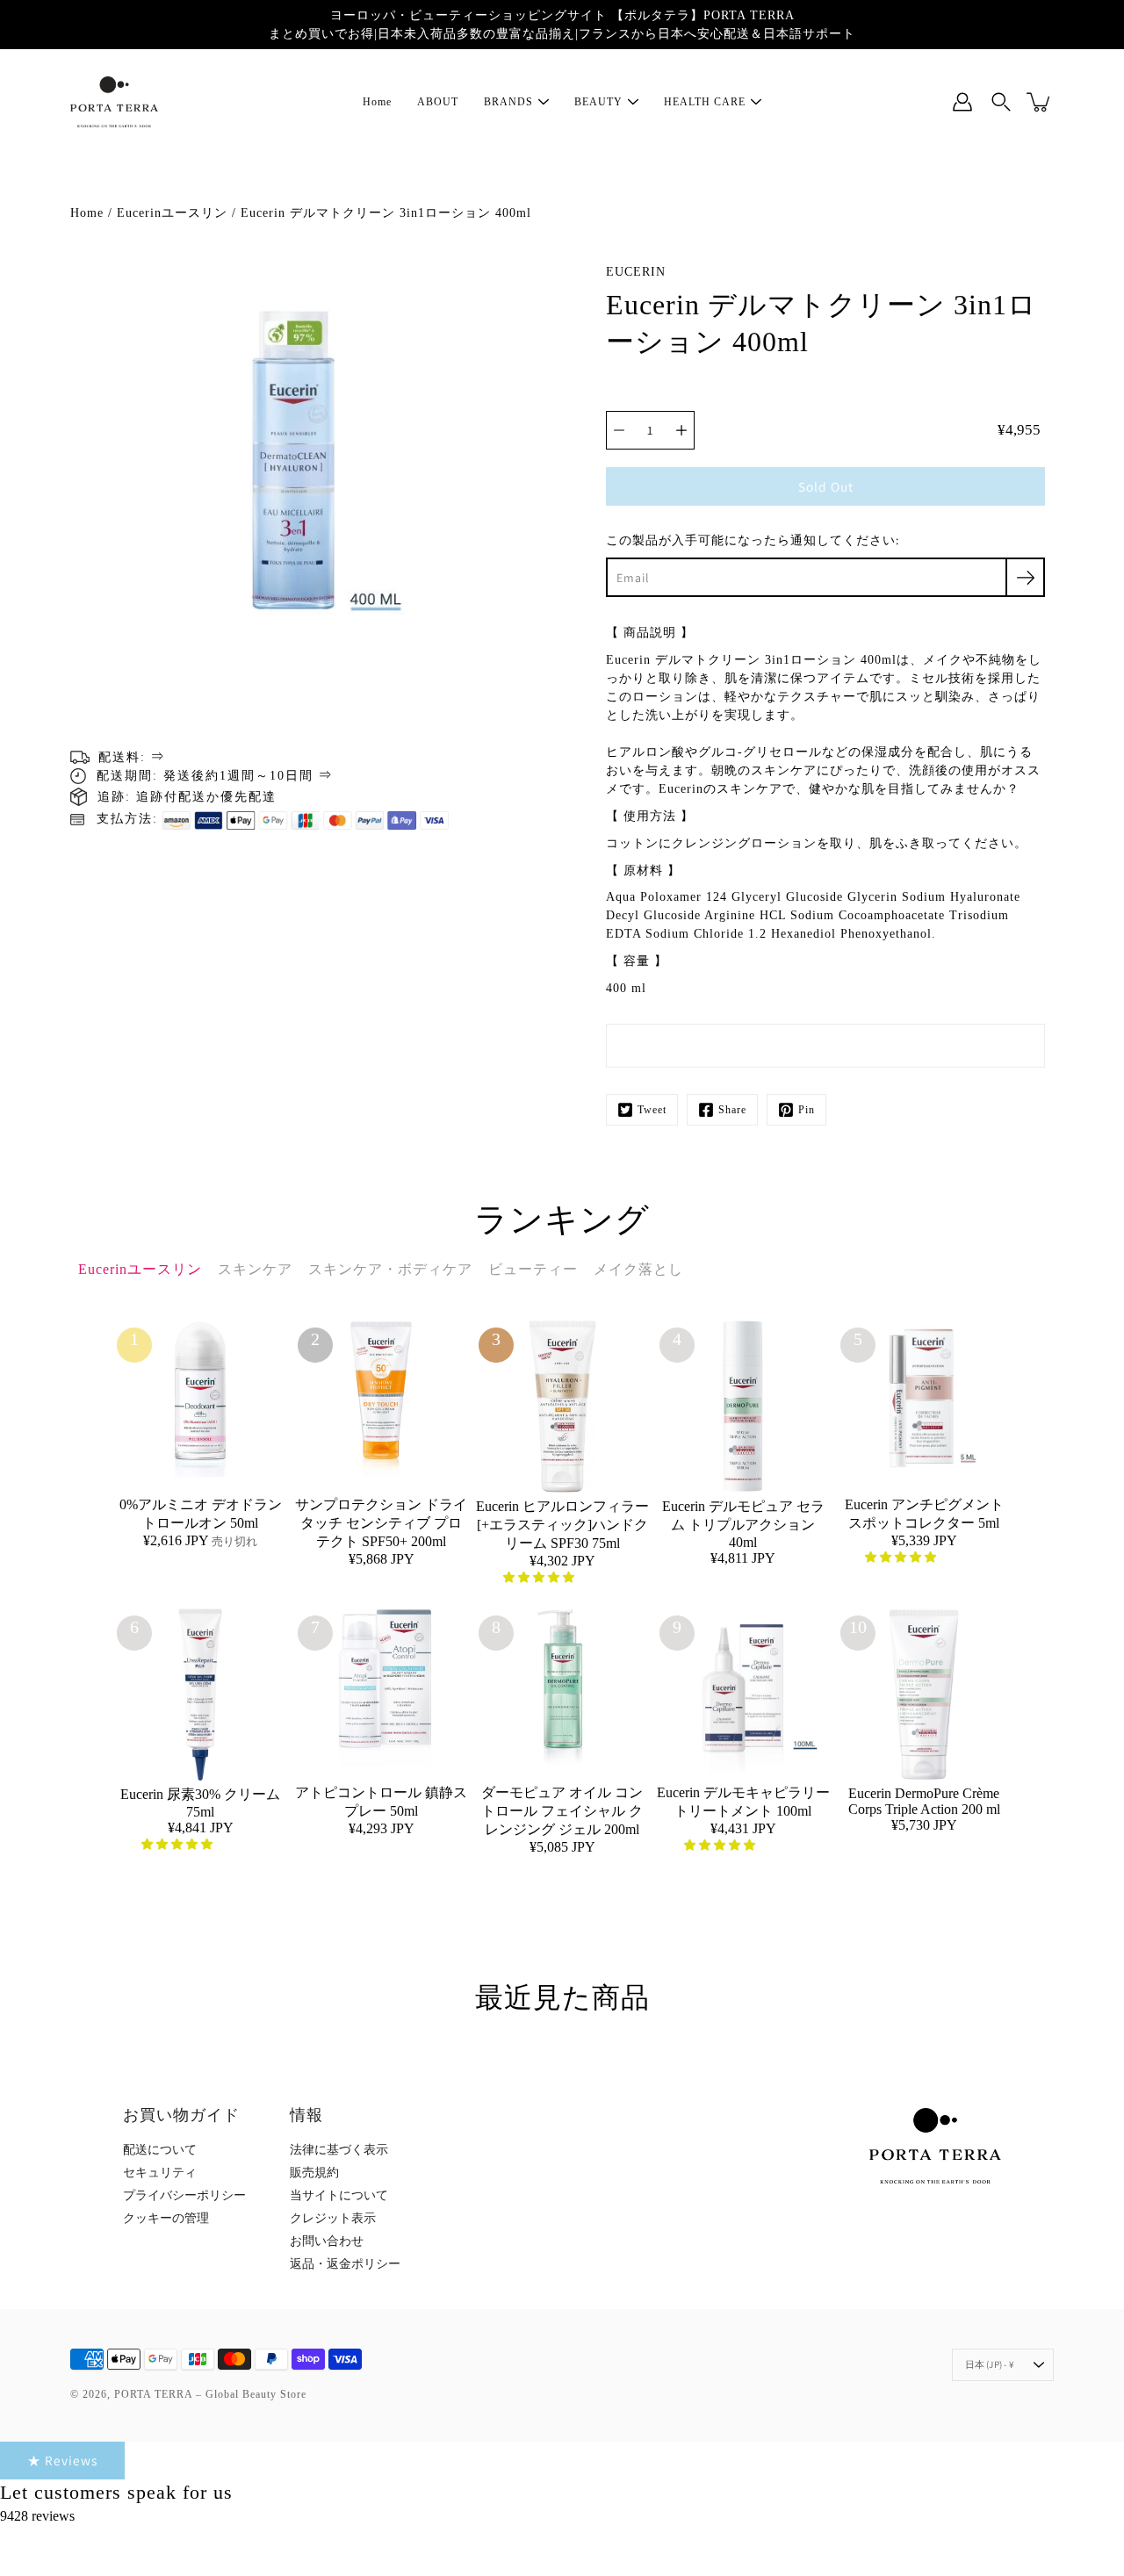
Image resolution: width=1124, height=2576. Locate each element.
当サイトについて (339, 2195)
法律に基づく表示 (339, 2150)
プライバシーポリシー (184, 2195)
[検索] (1001, 102)
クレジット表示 (333, 2218)
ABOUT (438, 102)
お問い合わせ (327, 2241)
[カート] (1040, 102)
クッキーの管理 (166, 2218)
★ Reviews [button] (62, 2460)
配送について (160, 2150)
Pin (807, 1110)
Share (732, 1110)
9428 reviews (37, 2516)
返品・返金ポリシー (345, 2264)
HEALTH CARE (705, 102)
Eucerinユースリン (172, 213)
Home (377, 102)
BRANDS (508, 102)
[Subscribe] (1025, 577)
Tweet (652, 1110)
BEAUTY (598, 102)
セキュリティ (160, 2173)
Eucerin (636, 272)
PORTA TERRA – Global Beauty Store (210, 2394)
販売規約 (314, 2173)
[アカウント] (962, 102)
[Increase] (681, 430)
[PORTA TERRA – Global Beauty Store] (114, 102)
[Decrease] (619, 430)
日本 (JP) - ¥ (990, 2364)
